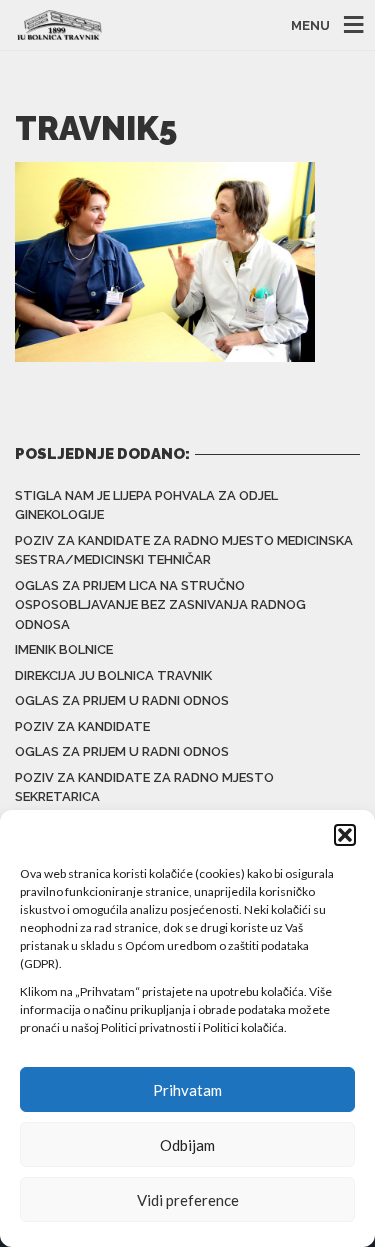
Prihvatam (187, 1090)
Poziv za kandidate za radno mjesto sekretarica (144, 787)
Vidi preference (188, 1200)
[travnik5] (165, 260)
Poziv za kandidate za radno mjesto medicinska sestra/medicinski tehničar (184, 550)
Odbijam (187, 1145)
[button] (345, 835)
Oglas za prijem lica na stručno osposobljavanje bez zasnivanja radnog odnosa (160, 605)
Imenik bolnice (64, 649)
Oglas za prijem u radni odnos (122, 700)
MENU (310, 25)
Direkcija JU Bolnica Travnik (113, 675)
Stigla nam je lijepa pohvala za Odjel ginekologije (146, 505)
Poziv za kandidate (82, 726)
